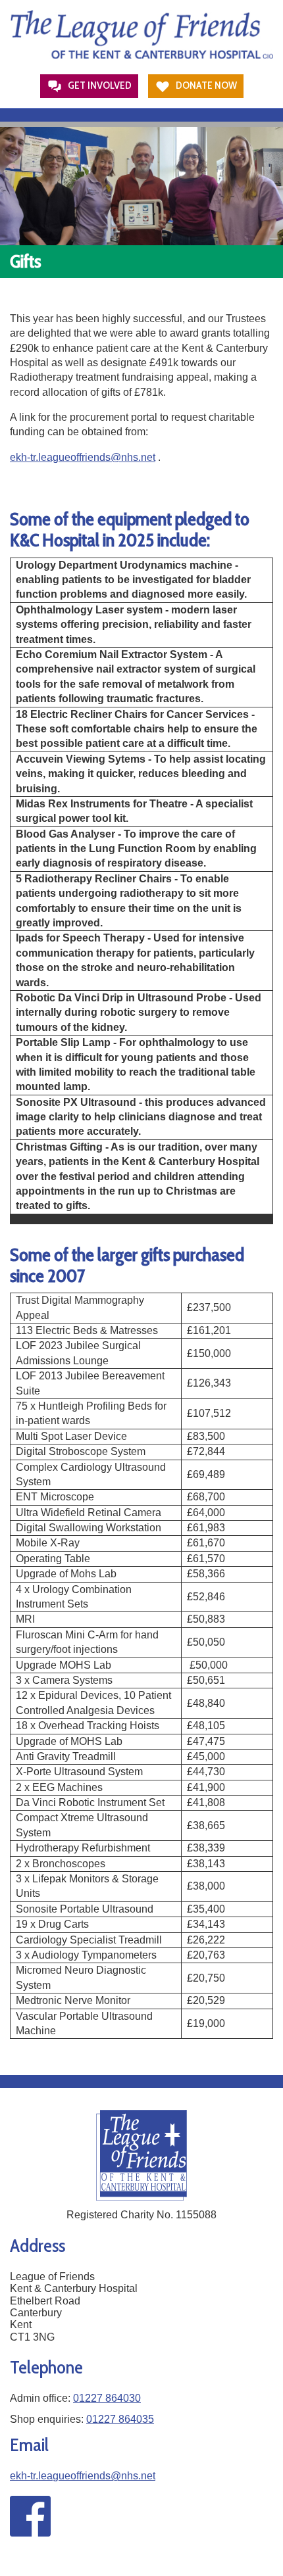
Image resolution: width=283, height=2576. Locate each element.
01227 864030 (107, 2398)
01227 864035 (120, 2419)
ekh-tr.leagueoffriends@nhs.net (83, 457)
